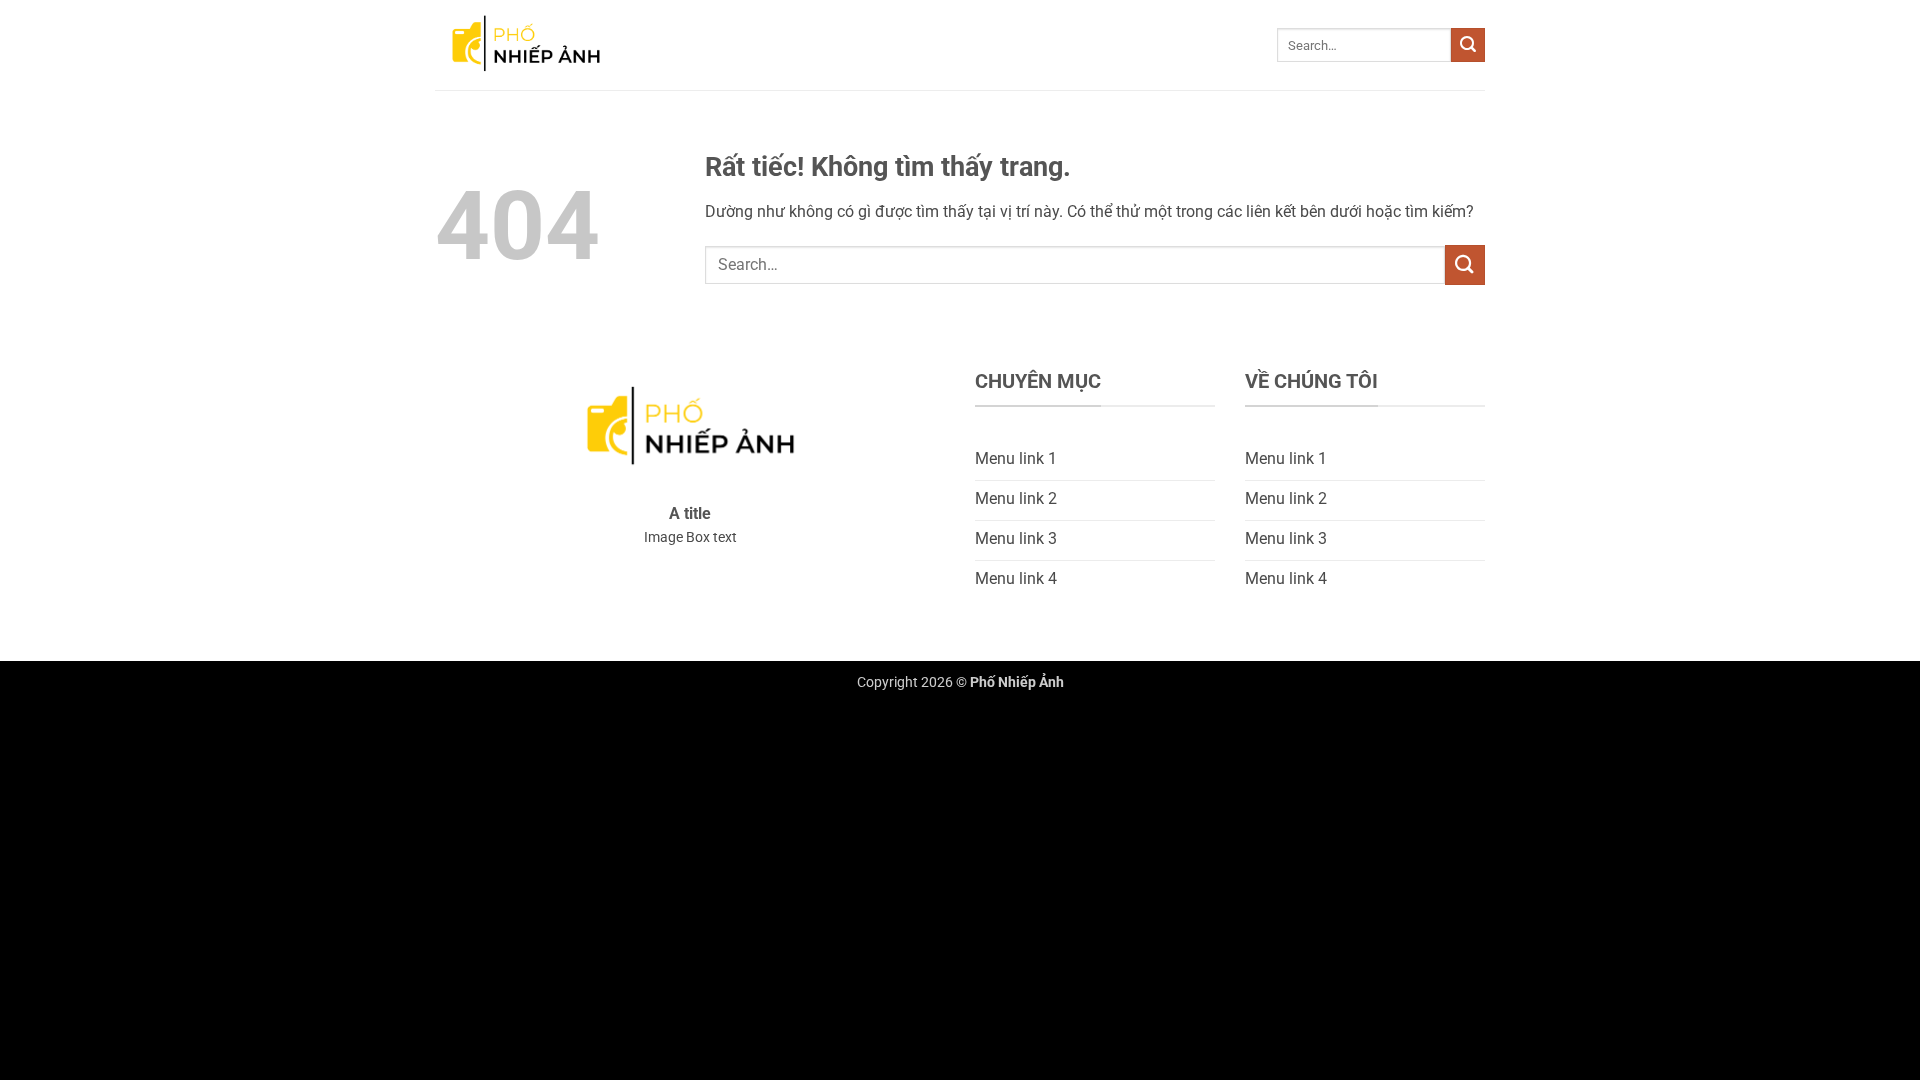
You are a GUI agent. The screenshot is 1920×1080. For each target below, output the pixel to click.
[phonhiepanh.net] (535, 45)
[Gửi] (1468, 45)
